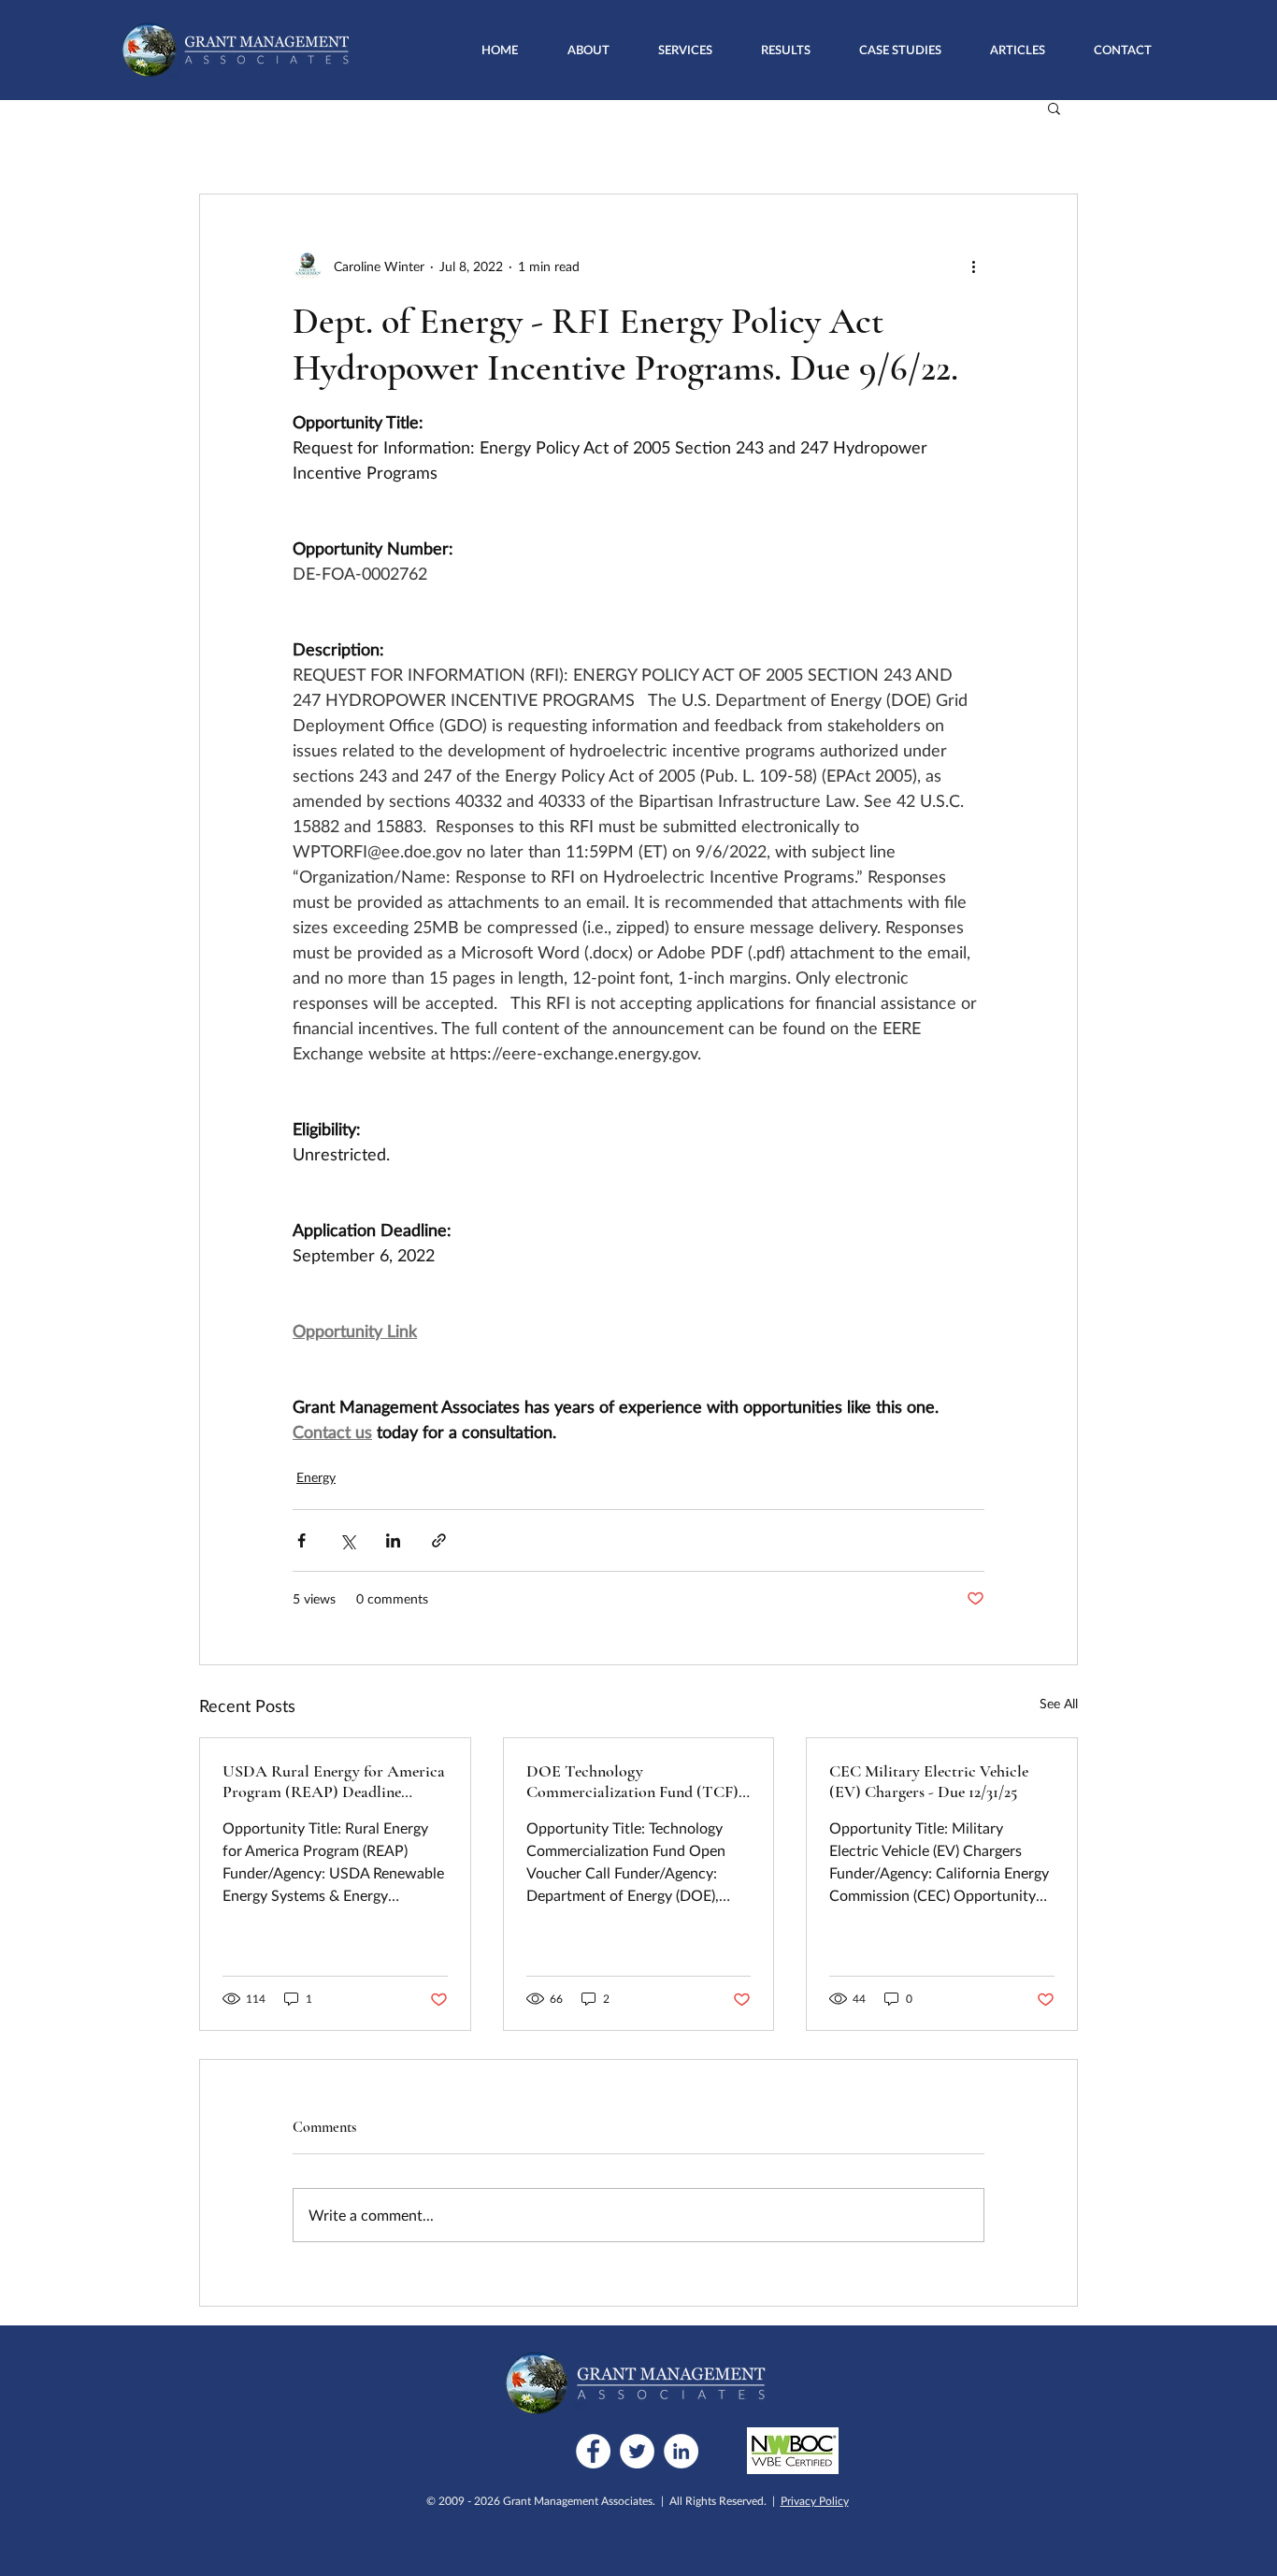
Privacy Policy (815, 2501)
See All (1059, 1703)
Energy (316, 1477)
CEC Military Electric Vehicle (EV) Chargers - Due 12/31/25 (929, 1781)
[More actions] (973, 266)
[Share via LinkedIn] (393, 1540)
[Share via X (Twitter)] (347, 1540)
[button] (685, 50)
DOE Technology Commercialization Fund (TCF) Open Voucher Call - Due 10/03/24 (632, 1781)
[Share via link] (439, 1540)
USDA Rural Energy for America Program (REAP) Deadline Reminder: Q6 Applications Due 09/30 (334, 1781)
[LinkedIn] (681, 2451)
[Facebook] (593, 2451)
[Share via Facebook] (301, 1540)
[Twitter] (637, 2451)
